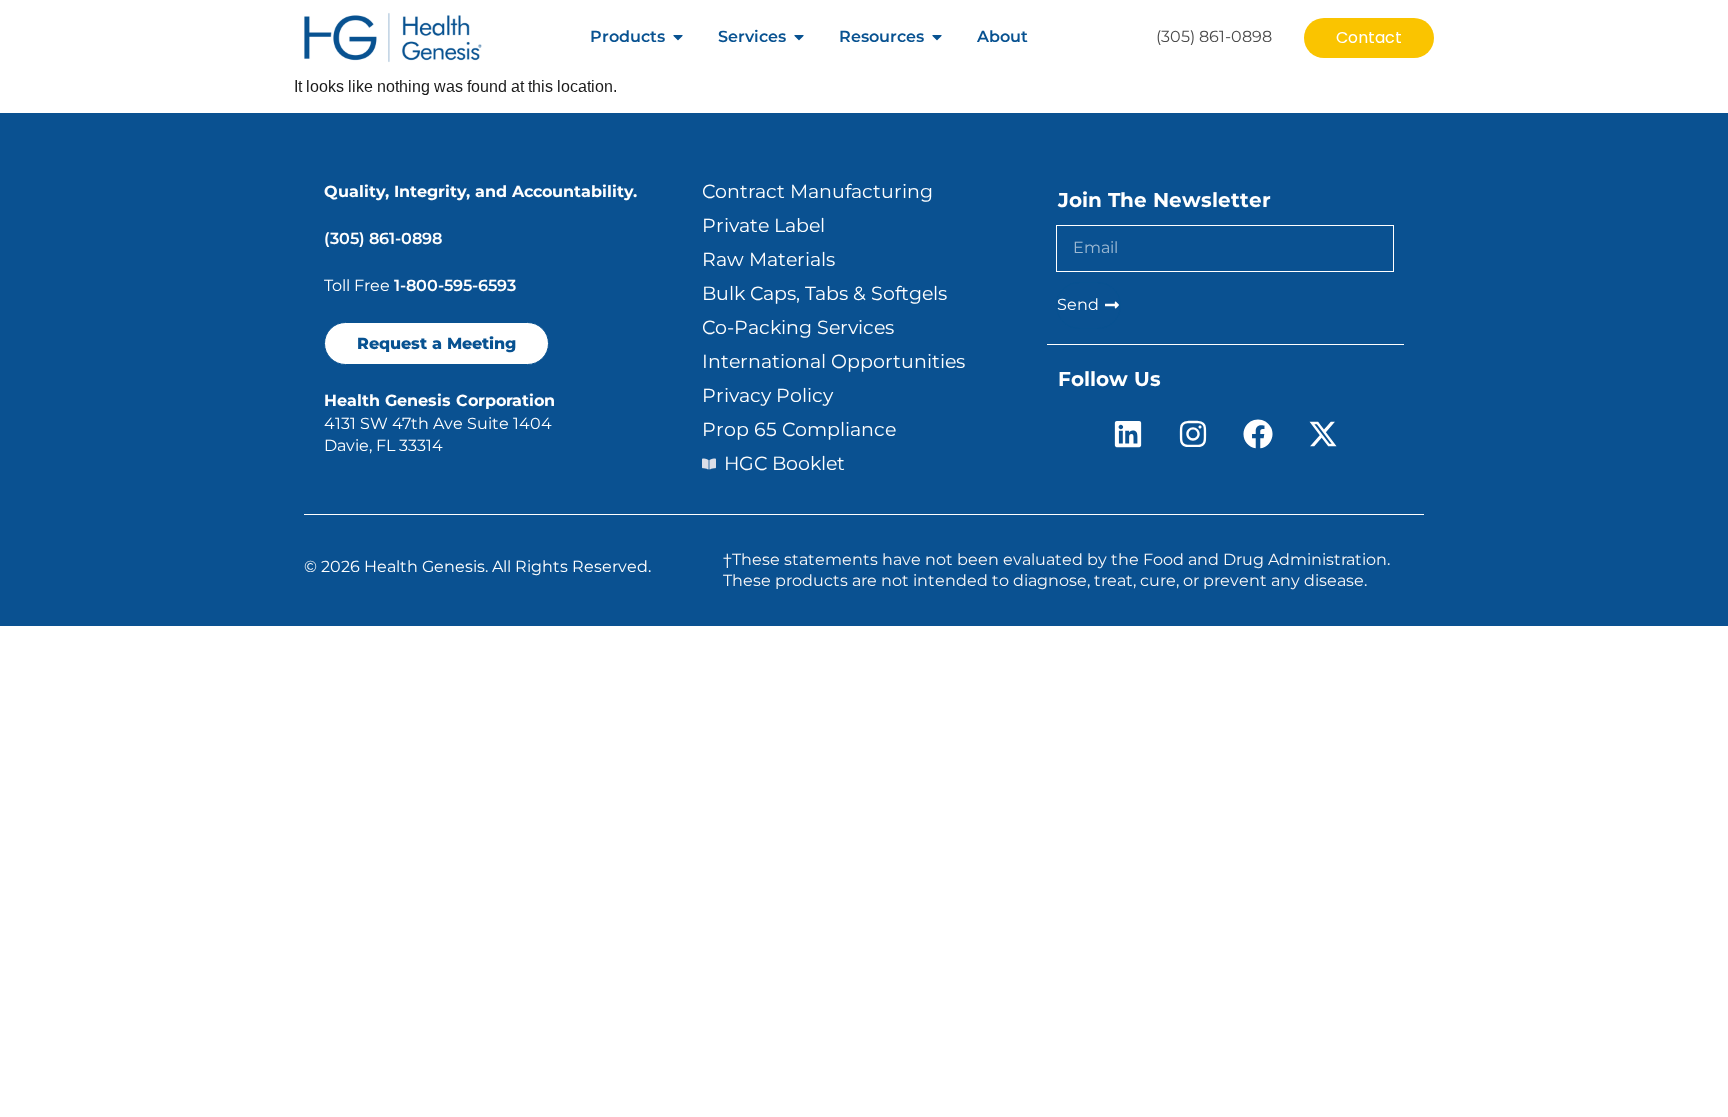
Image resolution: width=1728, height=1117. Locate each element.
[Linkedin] (1128, 434)
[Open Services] (799, 37)
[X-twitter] (1323, 434)
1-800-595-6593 (455, 285)
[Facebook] (1258, 434)
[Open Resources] (937, 37)
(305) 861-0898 (383, 238)
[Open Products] (678, 37)
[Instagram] (1193, 434)
